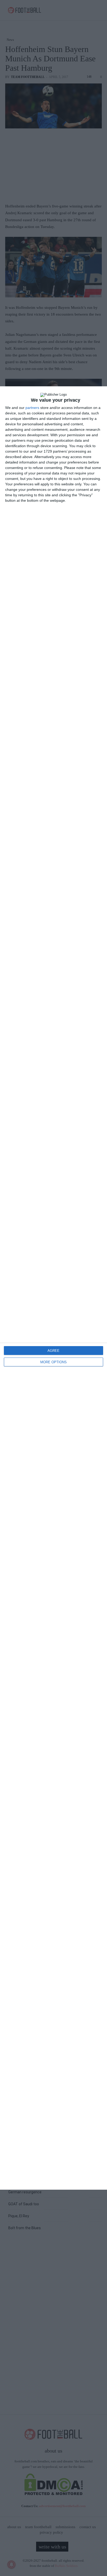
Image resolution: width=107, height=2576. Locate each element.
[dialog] (53, 1288)
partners (32, 408)
